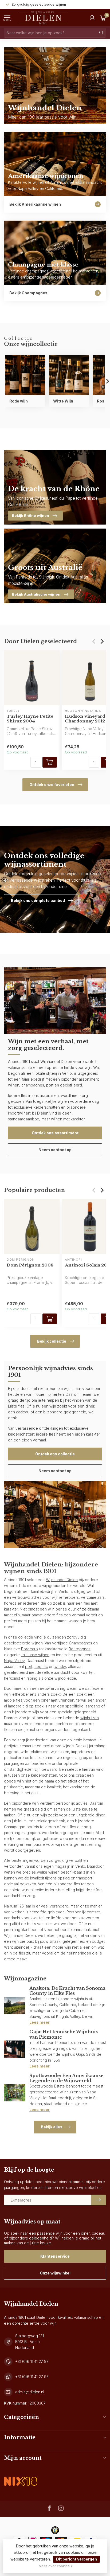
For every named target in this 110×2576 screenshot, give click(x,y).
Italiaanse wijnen (35, 1655)
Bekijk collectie (52, 1341)
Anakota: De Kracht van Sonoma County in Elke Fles (67, 1991)
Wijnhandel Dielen (62, 1580)
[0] (103, 18)
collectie (26, 1637)
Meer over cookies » (56, 2566)
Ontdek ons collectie (55, 1454)
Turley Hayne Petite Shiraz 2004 (30, 719)
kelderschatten (44, 1775)
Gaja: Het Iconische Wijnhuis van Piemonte (64, 2034)
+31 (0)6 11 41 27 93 (32, 2361)
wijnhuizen (90, 1718)
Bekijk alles (52, 2127)
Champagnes (80, 1643)
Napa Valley (14, 1661)
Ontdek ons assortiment (55, 1133)
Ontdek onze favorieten (52, 785)
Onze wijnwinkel (55, 2273)
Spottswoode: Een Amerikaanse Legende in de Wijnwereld (66, 2078)
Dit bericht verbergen (76, 2559)
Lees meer (40, 2022)
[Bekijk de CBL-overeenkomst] (21, 2477)
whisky (60, 1666)
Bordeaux (30, 1649)
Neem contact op (55, 1150)
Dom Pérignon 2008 (30, 1265)
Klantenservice (55, 2256)
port (29, 1666)
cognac (41, 1666)
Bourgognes (80, 1649)
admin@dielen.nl (30, 2392)
